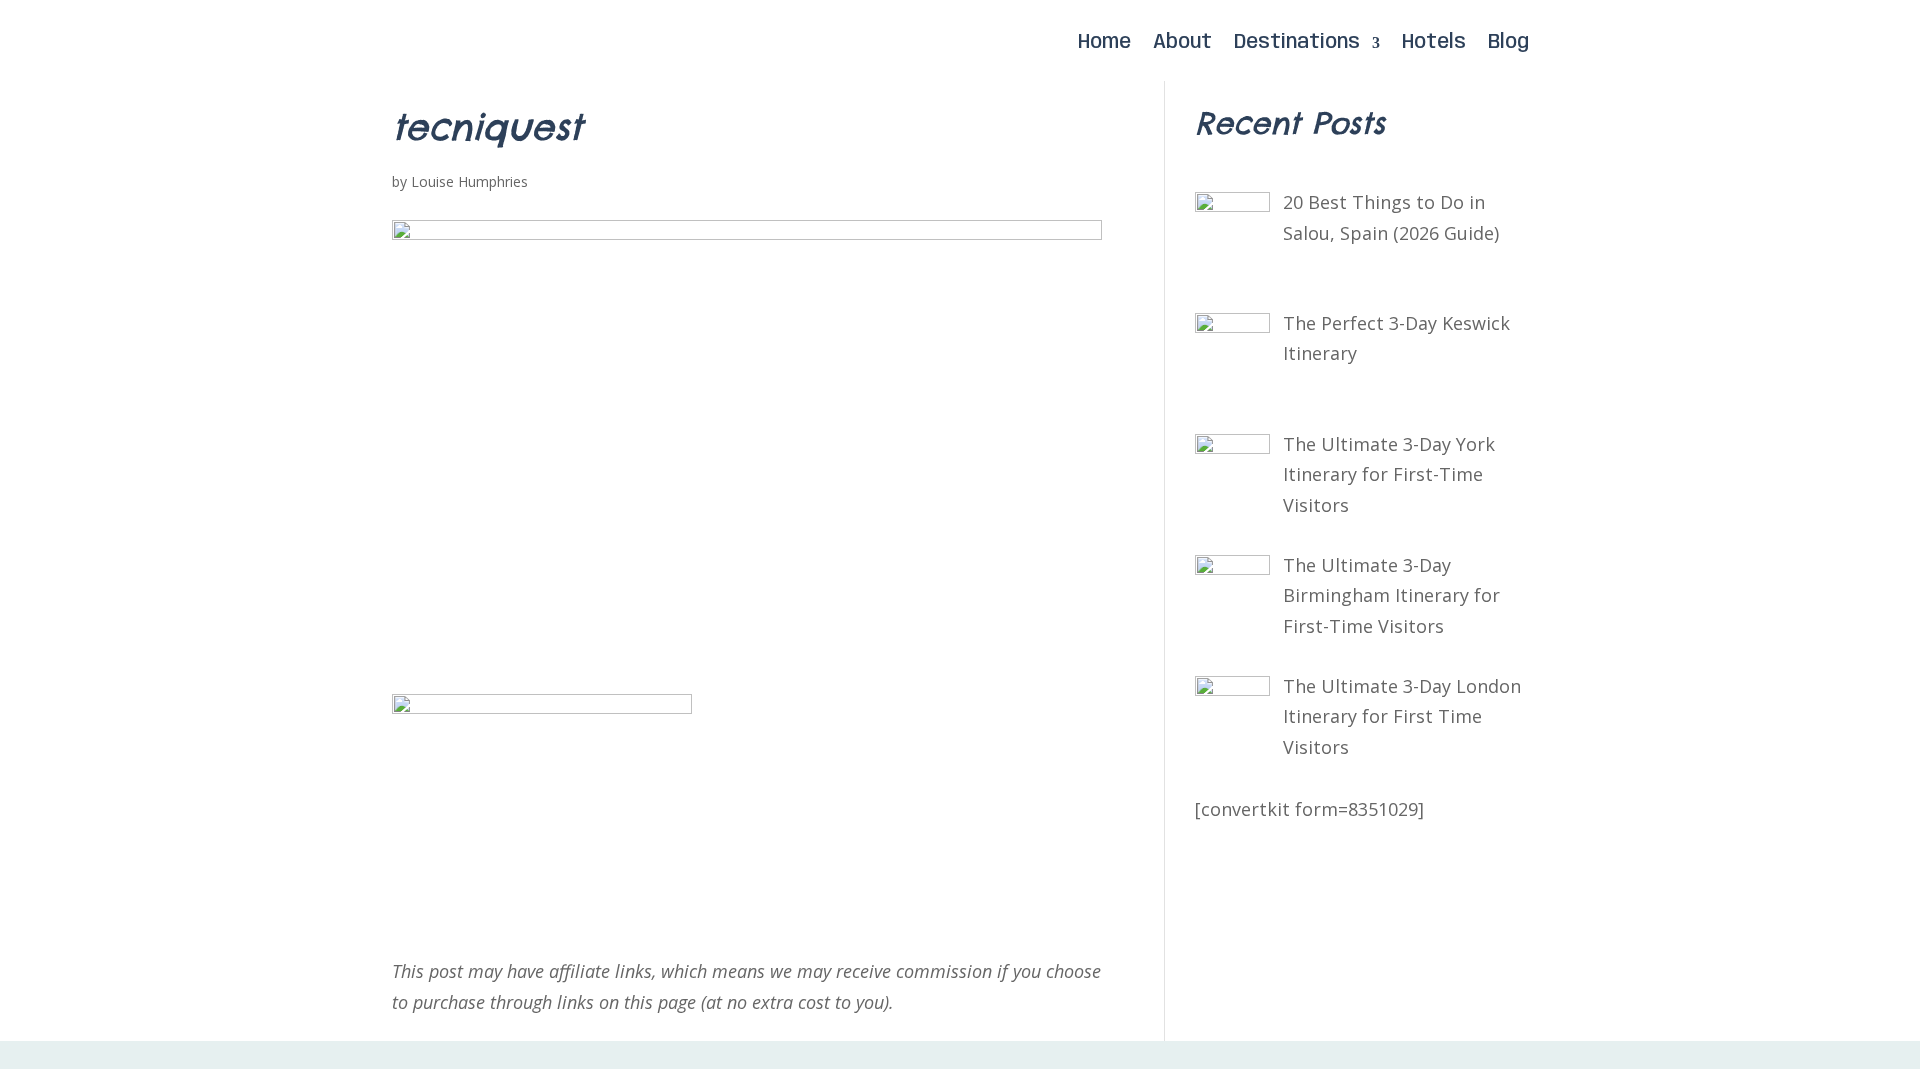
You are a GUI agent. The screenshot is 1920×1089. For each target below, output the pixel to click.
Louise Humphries (469, 181)
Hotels (1434, 43)
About (1182, 43)
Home (1104, 43)
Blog (1508, 43)
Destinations (1297, 43)
